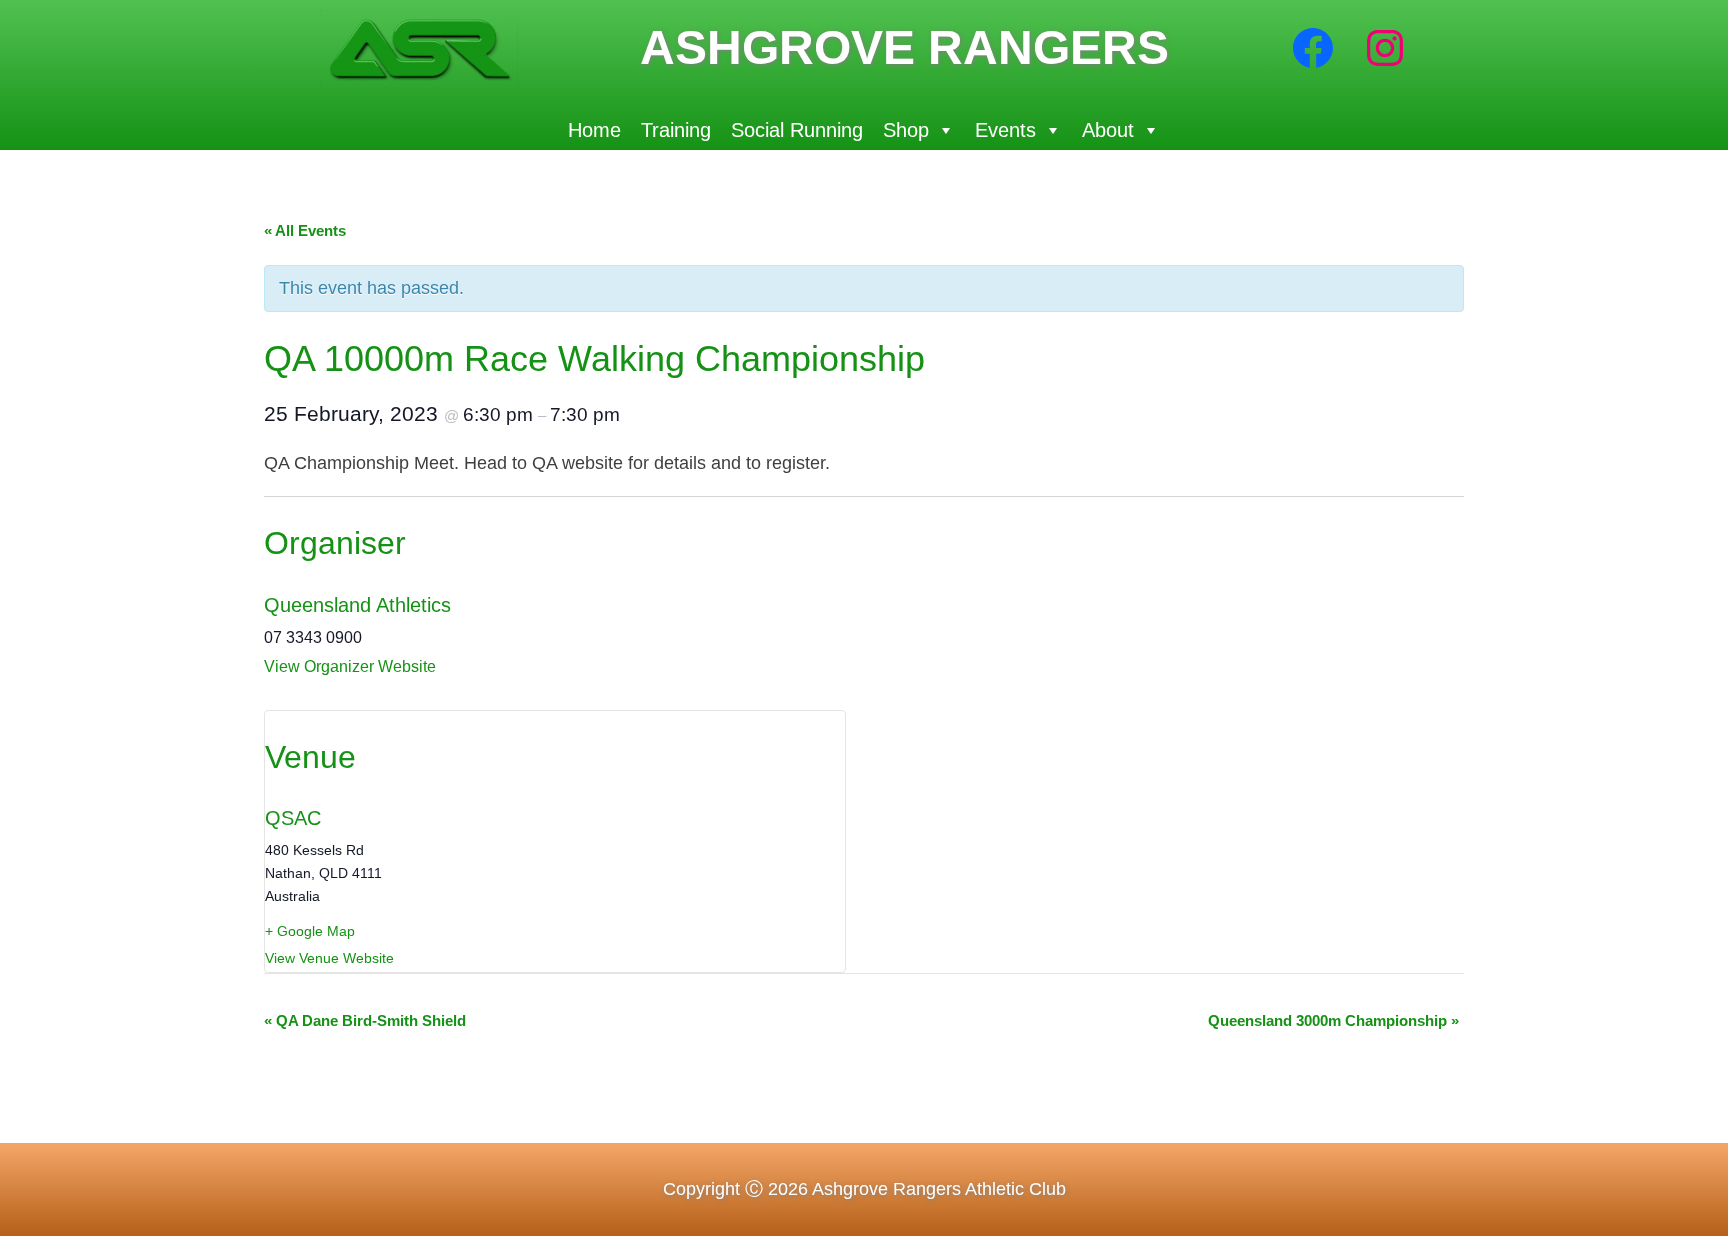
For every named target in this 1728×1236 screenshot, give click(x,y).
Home (594, 130)
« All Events (305, 230)
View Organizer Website (350, 666)
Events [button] (1005, 130)
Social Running (797, 130)
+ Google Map (310, 931)
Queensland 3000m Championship (1333, 1020)
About (1108, 130)
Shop (906, 130)
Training (676, 130)
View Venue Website (329, 958)
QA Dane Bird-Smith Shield (365, 1020)
